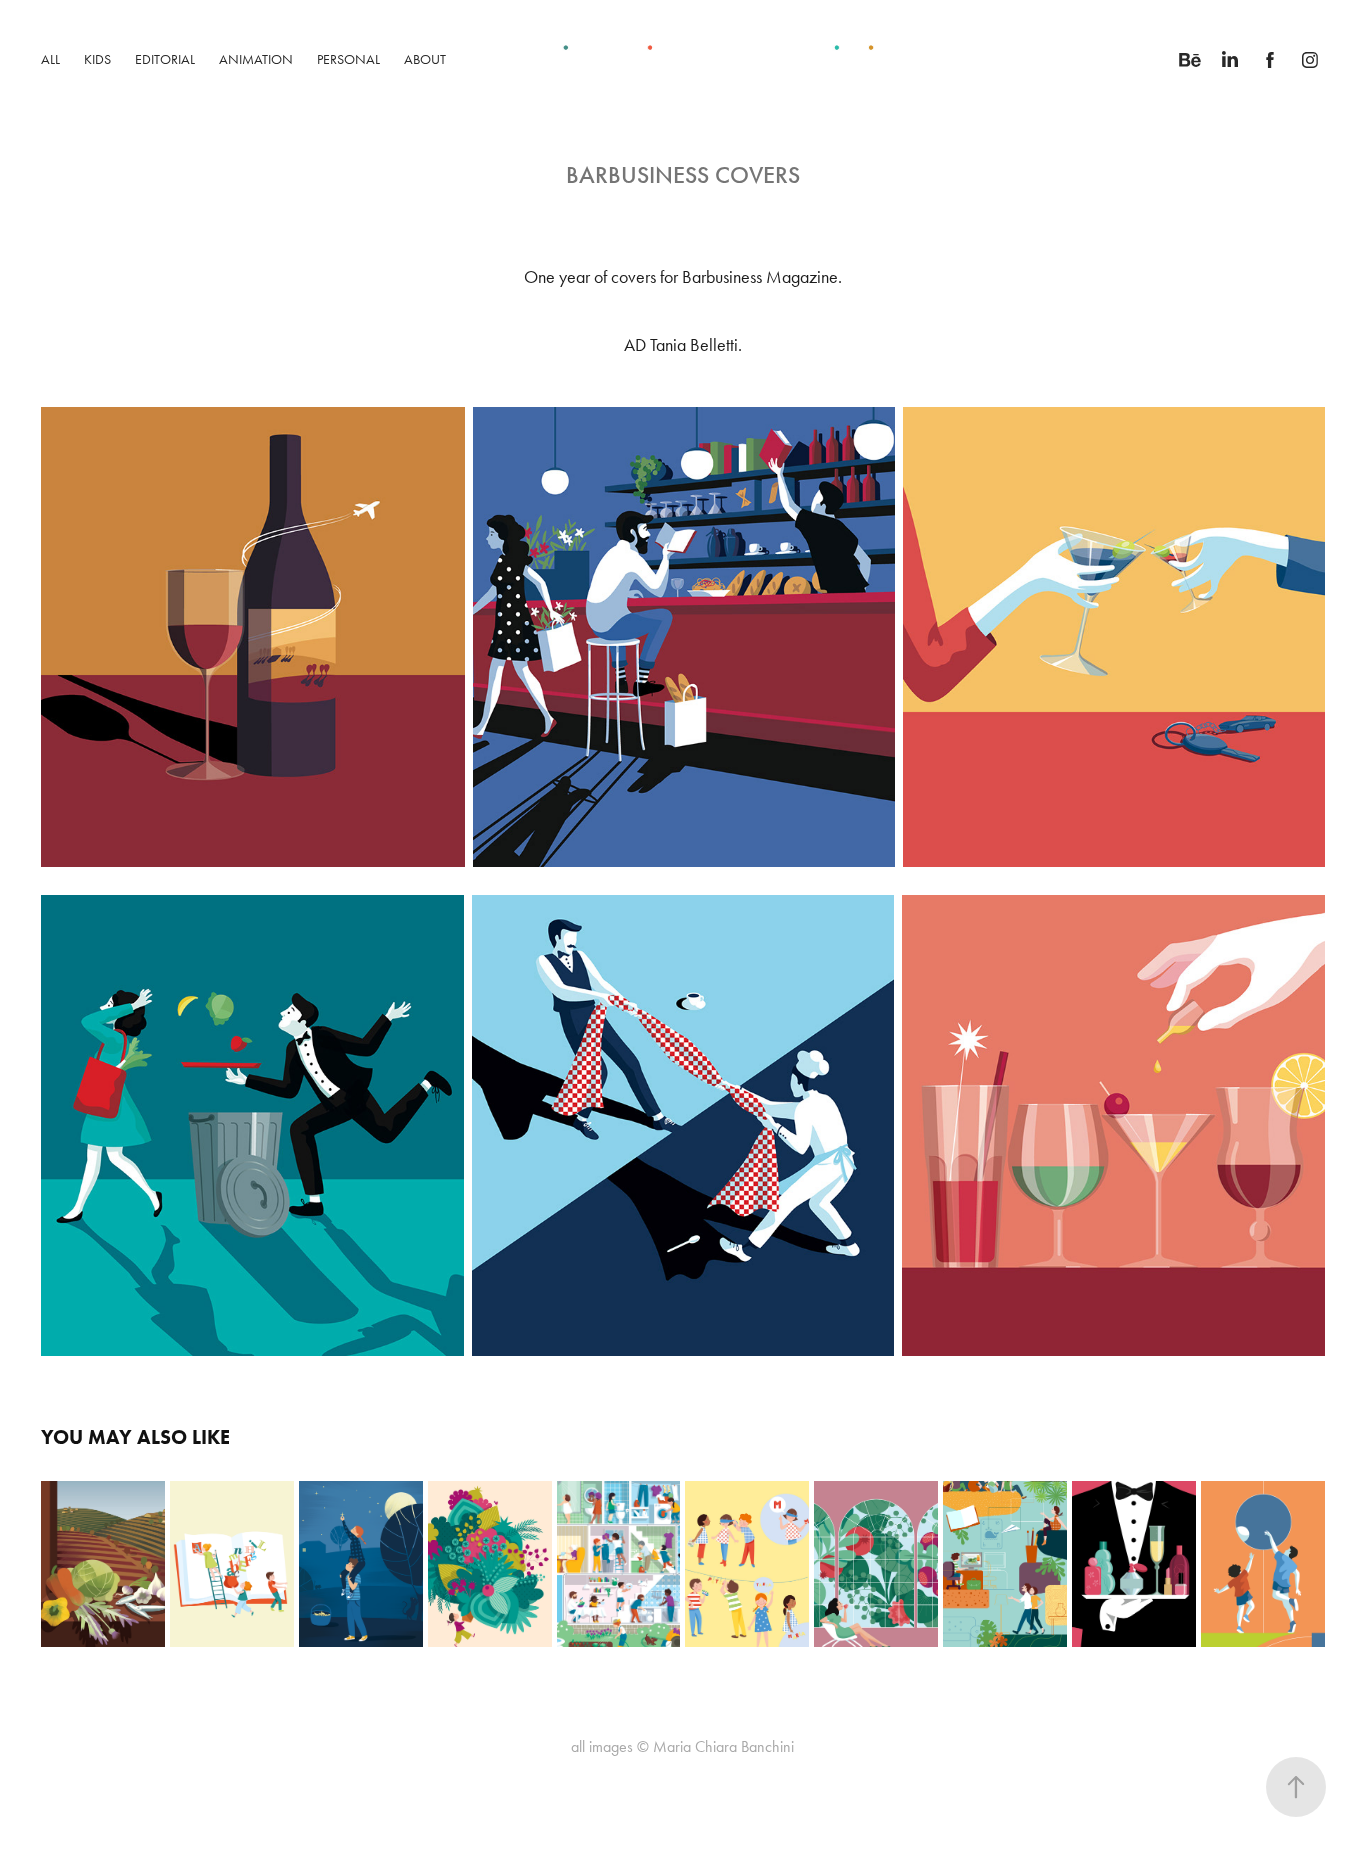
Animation (256, 59)
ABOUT (425, 59)
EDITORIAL (165, 59)
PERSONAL (348, 59)
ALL (50, 59)
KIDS (97, 59)
